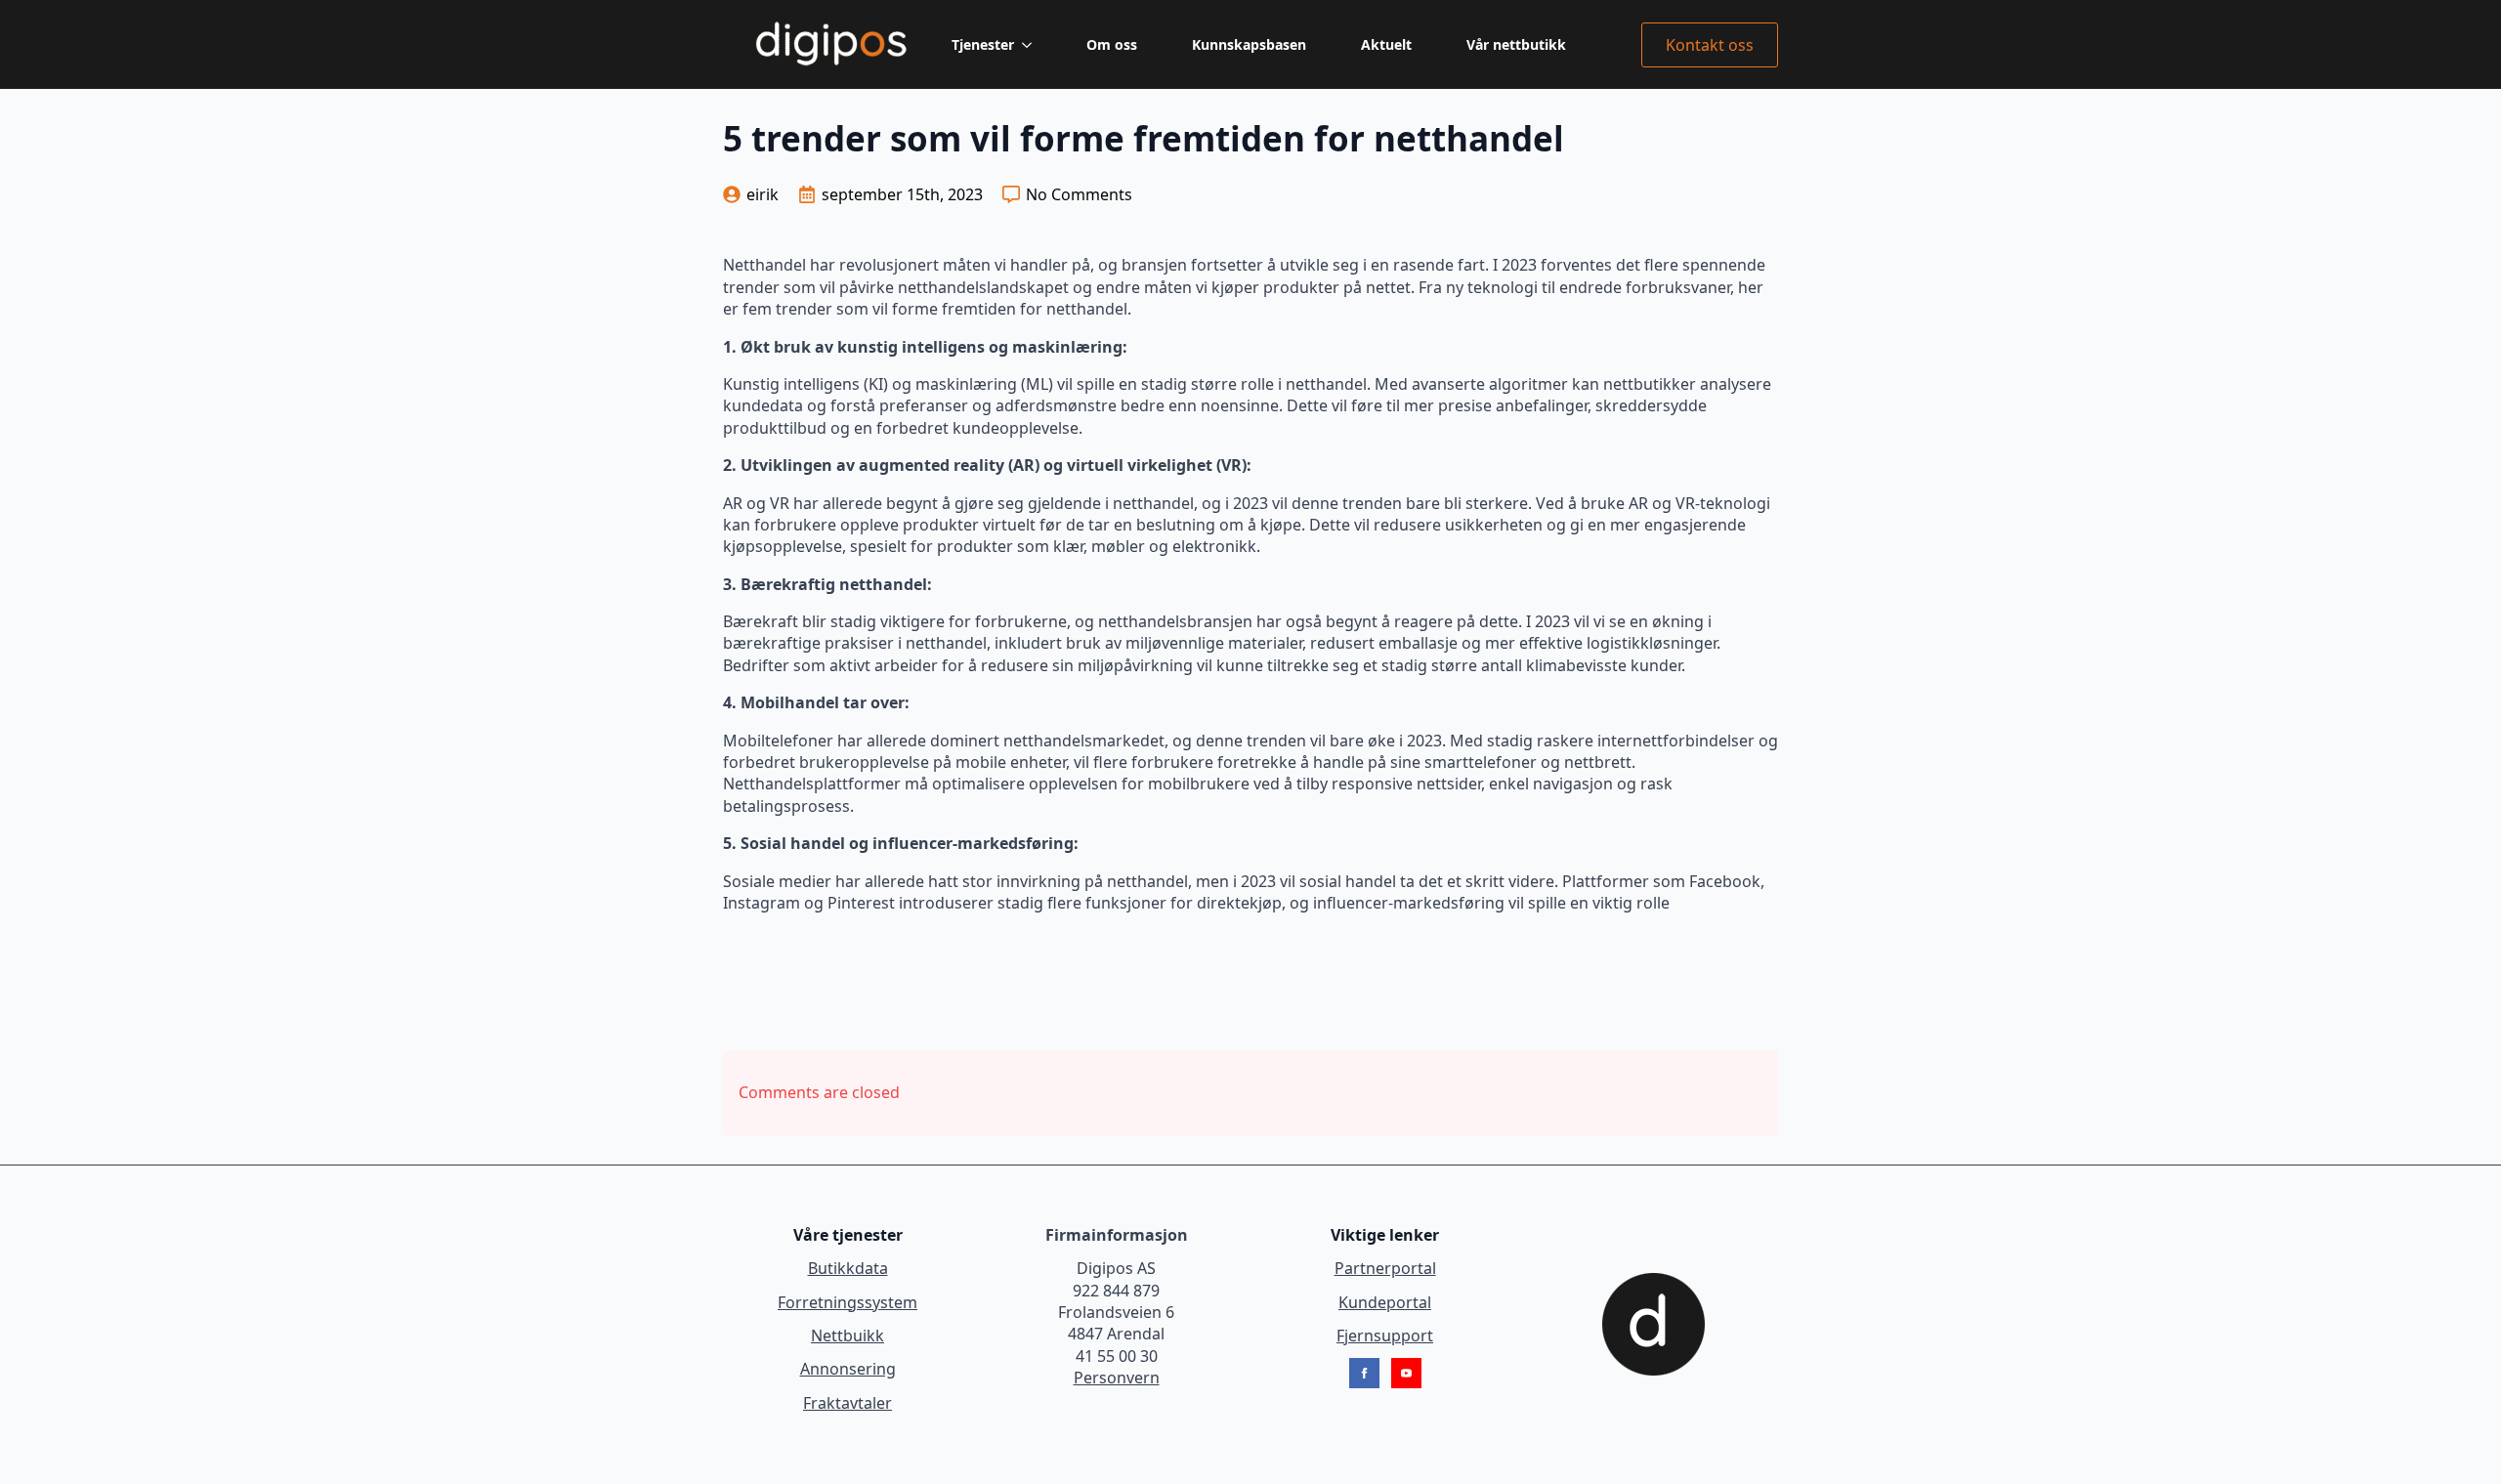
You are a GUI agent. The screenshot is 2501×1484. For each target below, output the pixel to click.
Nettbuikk (848, 1336)
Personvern (1117, 1378)
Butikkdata (848, 1268)
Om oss (1112, 44)
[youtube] (1406, 1373)
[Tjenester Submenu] (1031, 45)
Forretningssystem (848, 1302)
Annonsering (848, 1369)
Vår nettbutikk (1516, 44)
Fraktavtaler (848, 1403)
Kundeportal (1385, 1302)
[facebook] (1364, 1373)
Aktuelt (1386, 44)
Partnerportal (1385, 1268)
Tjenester (983, 44)
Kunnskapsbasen (1249, 44)
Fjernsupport (1385, 1336)
